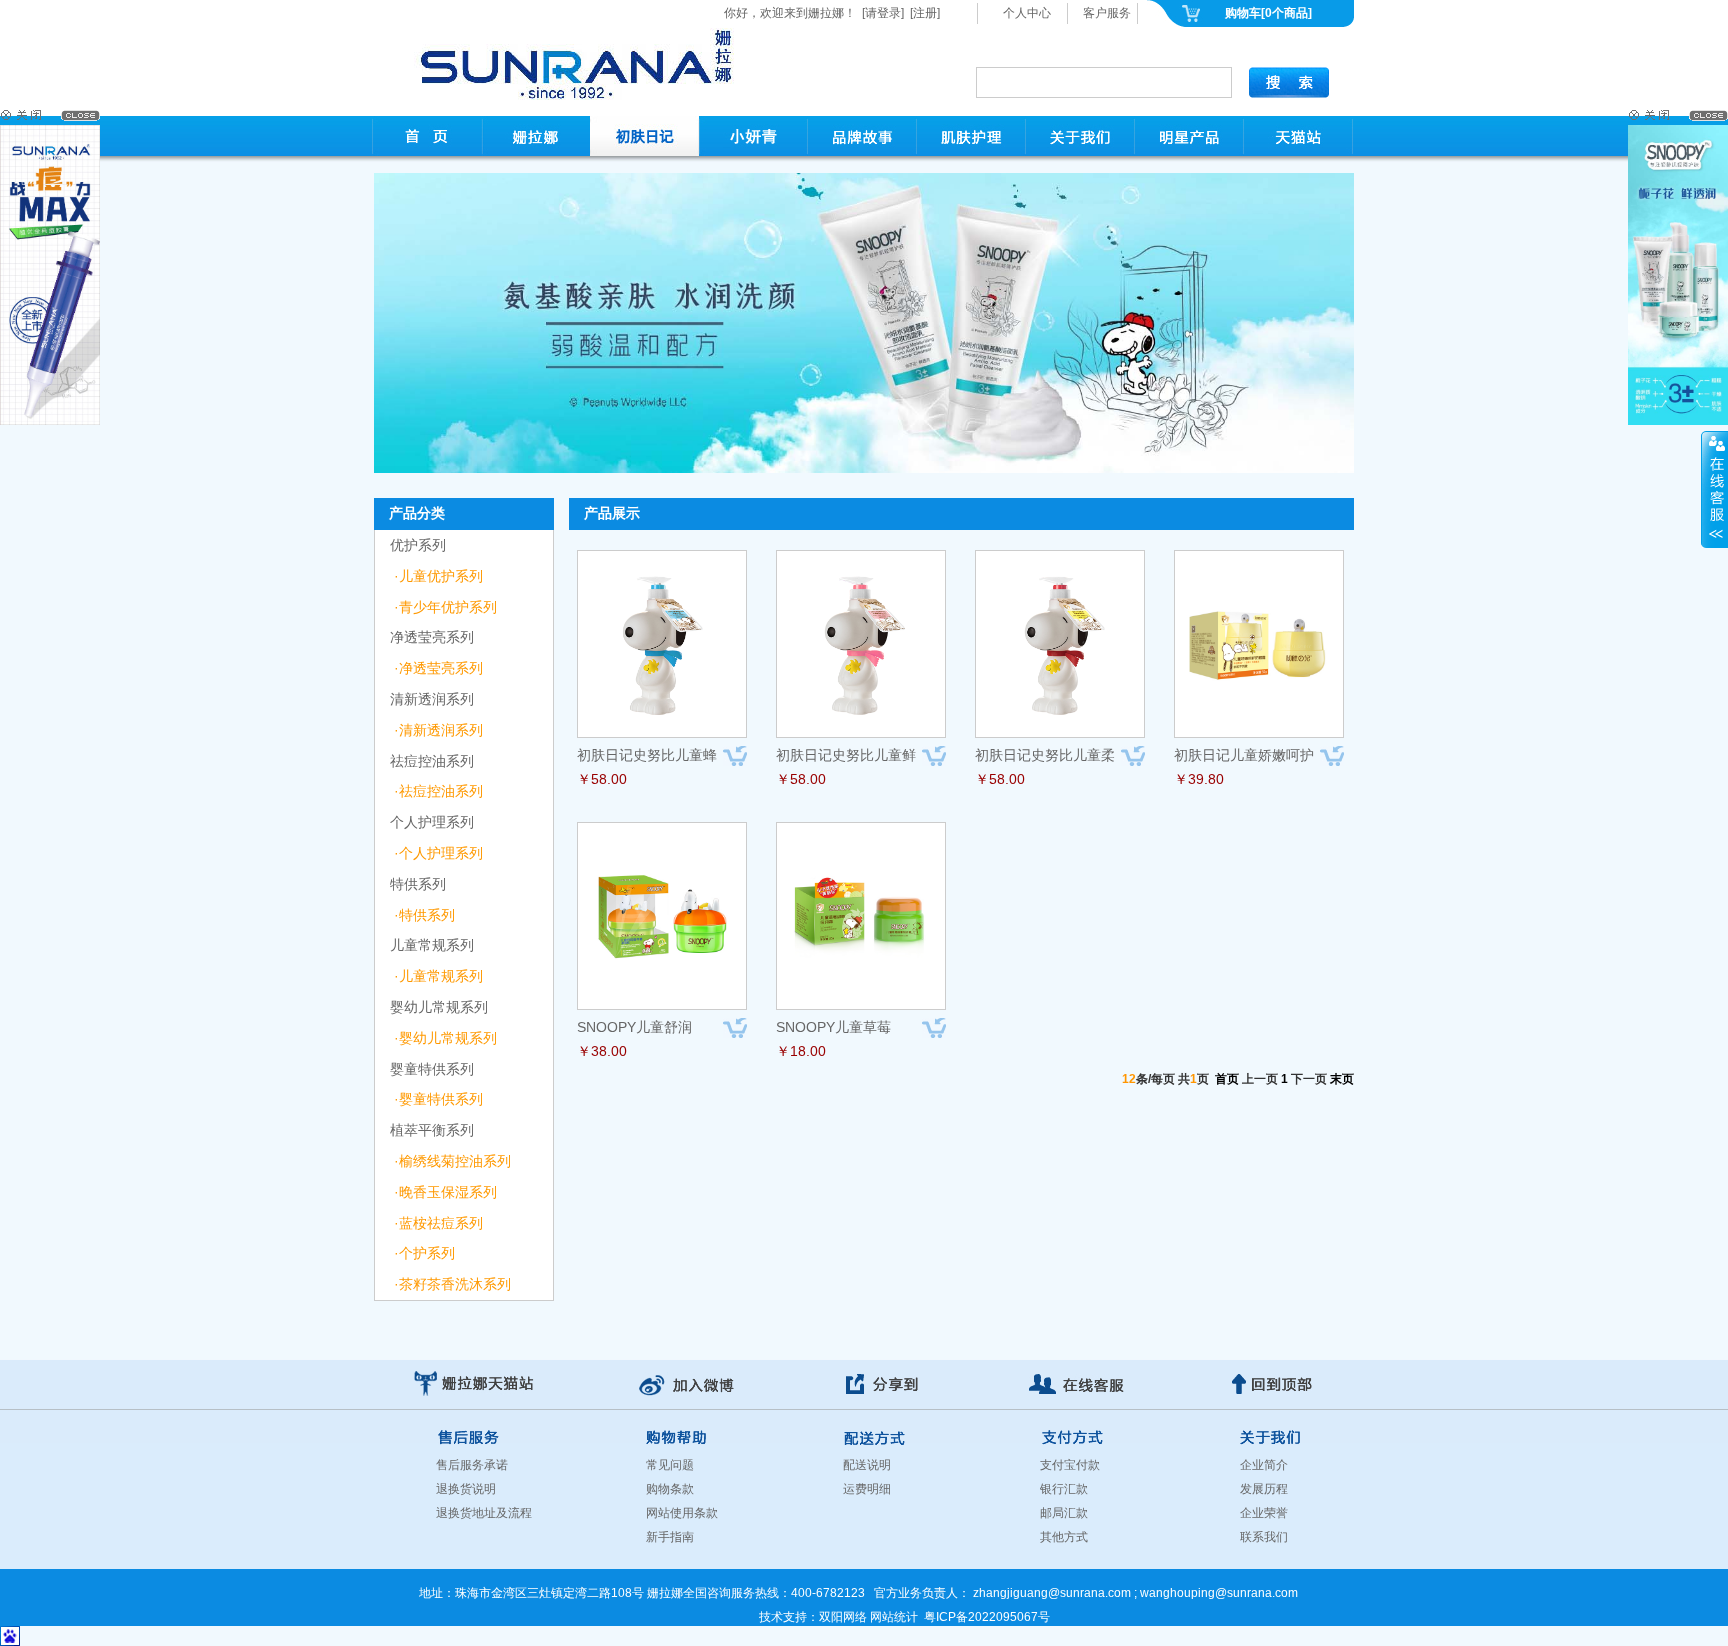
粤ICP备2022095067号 (987, 1617)
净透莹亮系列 (432, 637)
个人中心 (1027, 13)
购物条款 (670, 1489)
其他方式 (1064, 1537)
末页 (1342, 1079)
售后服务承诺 (472, 1465)
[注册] (925, 13)
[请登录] (883, 13)
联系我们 (1264, 1537)
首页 (1227, 1079)
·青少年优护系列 (445, 607)
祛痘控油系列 (432, 761)
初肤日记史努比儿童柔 (1045, 755)
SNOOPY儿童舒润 (634, 1027)
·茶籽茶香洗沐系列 (452, 1284)
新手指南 (670, 1537)
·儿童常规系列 (438, 976)
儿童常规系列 (432, 945)
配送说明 (867, 1465)
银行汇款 (1064, 1489)
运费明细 (867, 1489)
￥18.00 (801, 1051)
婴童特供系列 (432, 1069)
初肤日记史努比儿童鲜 (846, 755)
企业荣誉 (1264, 1513)
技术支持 (783, 1617)
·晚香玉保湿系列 (445, 1192)
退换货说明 (466, 1489)
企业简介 (1264, 1465)
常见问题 (670, 1465)
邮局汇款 (1064, 1513)
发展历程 (1264, 1489)
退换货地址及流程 (484, 1513)
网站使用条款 (682, 1513)
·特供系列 (424, 915)
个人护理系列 (432, 822)
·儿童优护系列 (438, 576)
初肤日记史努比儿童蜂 (647, 755)
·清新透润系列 (438, 730)
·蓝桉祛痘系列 (438, 1223)
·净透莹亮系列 (438, 668)
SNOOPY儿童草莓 (833, 1027)
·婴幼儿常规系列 (445, 1038)
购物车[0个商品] (1268, 13)
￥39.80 (1199, 779)
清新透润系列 (432, 699)
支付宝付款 (1070, 1465)
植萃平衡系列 (432, 1130)
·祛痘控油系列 (438, 791)
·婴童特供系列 (438, 1099)
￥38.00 (602, 1051)
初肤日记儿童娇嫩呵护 (1244, 755)
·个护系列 (424, 1253)
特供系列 (418, 884)
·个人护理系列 (438, 853)
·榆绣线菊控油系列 (452, 1161)
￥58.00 (602, 779)
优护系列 (418, 545)
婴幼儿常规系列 (439, 1007)
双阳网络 (843, 1617)
